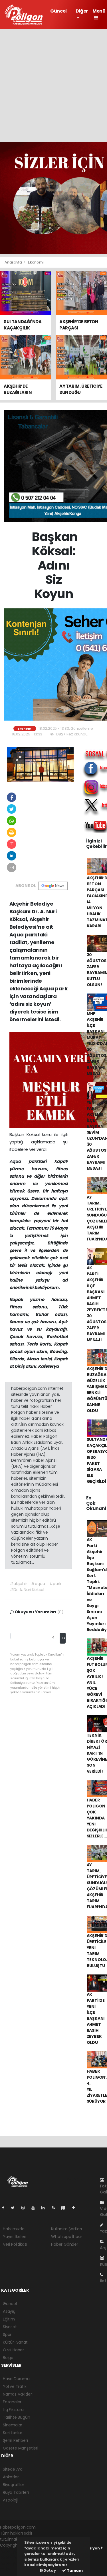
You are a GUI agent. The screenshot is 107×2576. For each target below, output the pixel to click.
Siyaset (10, 2327)
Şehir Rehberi (15, 2440)
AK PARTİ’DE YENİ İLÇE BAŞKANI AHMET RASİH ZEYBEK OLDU (96, 2018)
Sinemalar (13, 2425)
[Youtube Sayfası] (35, 2208)
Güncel (58, 11)
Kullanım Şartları (66, 2229)
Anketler (11, 2477)
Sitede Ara (13, 2469)
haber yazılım (13, 2563)
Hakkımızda (14, 2229)
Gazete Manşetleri (21, 2448)
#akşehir (18, 1584)
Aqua (19, 1161)
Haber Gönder (65, 2244)
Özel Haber (13, 2350)
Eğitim (9, 2319)
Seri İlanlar (13, 2433)
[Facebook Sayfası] (5, 2208)
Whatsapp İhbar (66, 2237)
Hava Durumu (16, 2379)
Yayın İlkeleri (14, 2237)
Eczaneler (12, 2402)
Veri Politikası (15, 2244)
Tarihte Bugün (17, 2417)
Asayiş (9, 2311)
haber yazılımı (13, 2551)
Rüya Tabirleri (16, 2492)
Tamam (74, 2570)
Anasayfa (14, 262)
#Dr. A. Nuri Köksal (27, 1590)
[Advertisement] (53, 86)
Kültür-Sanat (15, 2342)
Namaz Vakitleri (18, 2394)
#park (55, 1584)
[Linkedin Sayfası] (45, 2208)
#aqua (38, 1584)
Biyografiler (14, 2485)
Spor (7, 2334)
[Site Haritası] (66, 2208)
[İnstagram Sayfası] (25, 2208)
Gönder (64, 1638)
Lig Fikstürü (13, 2410)
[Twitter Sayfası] (15, 2208)
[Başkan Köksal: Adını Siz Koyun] (40, 764)
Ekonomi (36, 262)
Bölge (8, 2358)
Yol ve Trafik (15, 2386)
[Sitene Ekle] (76, 2208)
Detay (49, 2570)
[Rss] (55, 2208)
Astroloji (10, 2500)
